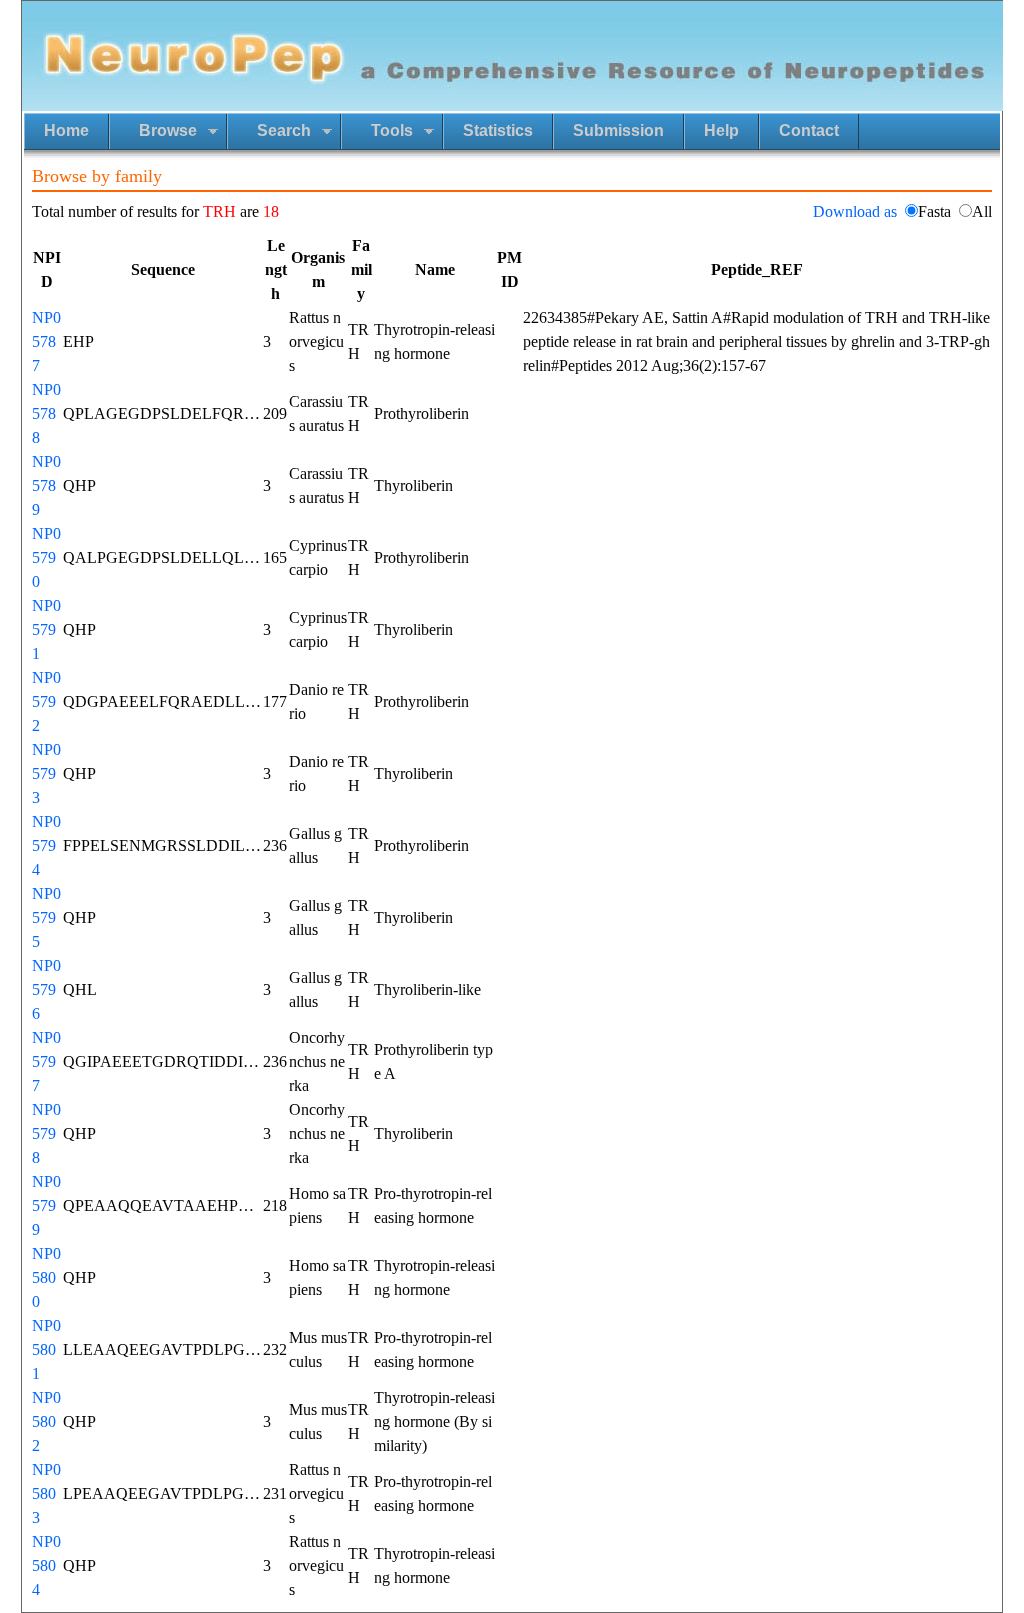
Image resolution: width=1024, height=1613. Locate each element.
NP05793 (46, 773)
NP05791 (46, 629)
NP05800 (46, 1277)
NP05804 (46, 1565)
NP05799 (46, 1205)
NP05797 (46, 1061)
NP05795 (46, 917)
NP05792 (46, 701)
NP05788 (46, 413)
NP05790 (46, 557)
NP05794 (46, 845)
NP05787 (46, 341)
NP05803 (46, 1493)
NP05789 (46, 485)
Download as (855, 211)
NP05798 (46, 1133)
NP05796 (46, 989)
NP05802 (46, 1421)
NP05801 (46, 1349)
